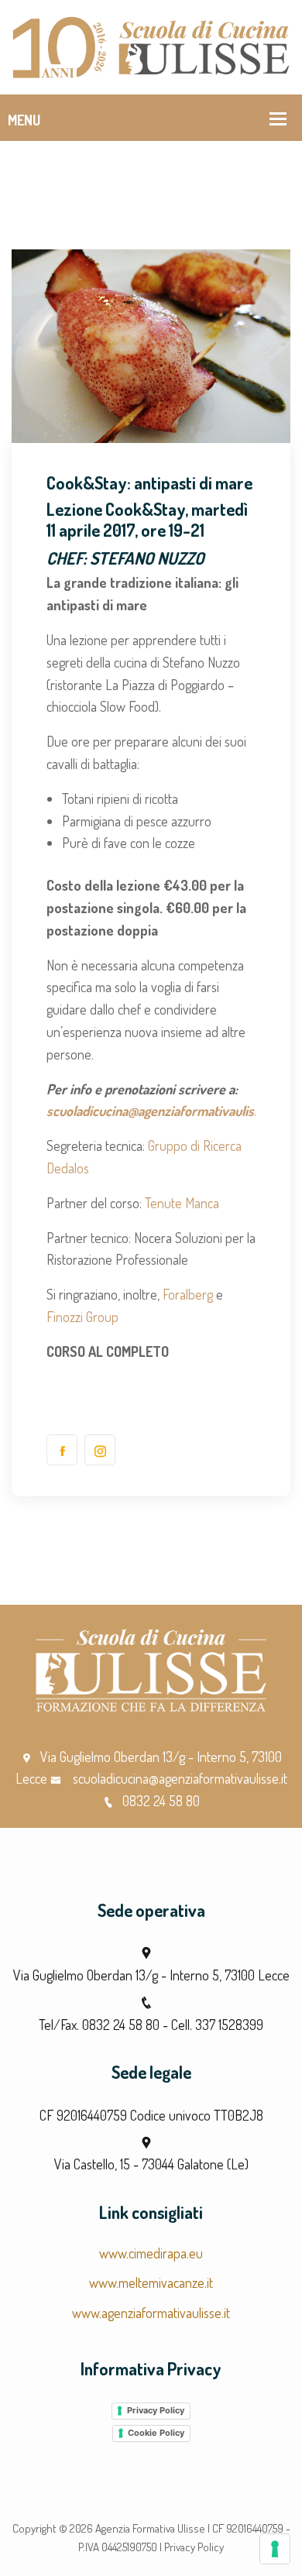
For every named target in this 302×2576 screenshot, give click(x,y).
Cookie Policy (156, 2433)
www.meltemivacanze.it (151, 2282)
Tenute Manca (182, 1203)
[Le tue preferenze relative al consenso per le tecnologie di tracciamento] (275, 2549)
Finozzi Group (82, 1317)
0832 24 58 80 (161, 1801)
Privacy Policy (156, 2410)
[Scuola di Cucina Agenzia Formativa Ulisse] (151, 45)
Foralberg (189, 1294)
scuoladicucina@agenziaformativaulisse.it (162, 1111)
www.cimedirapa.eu (151, 2253)
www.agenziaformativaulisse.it (151, 2313)
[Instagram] (100, 1450)
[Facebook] (62, 1450)
